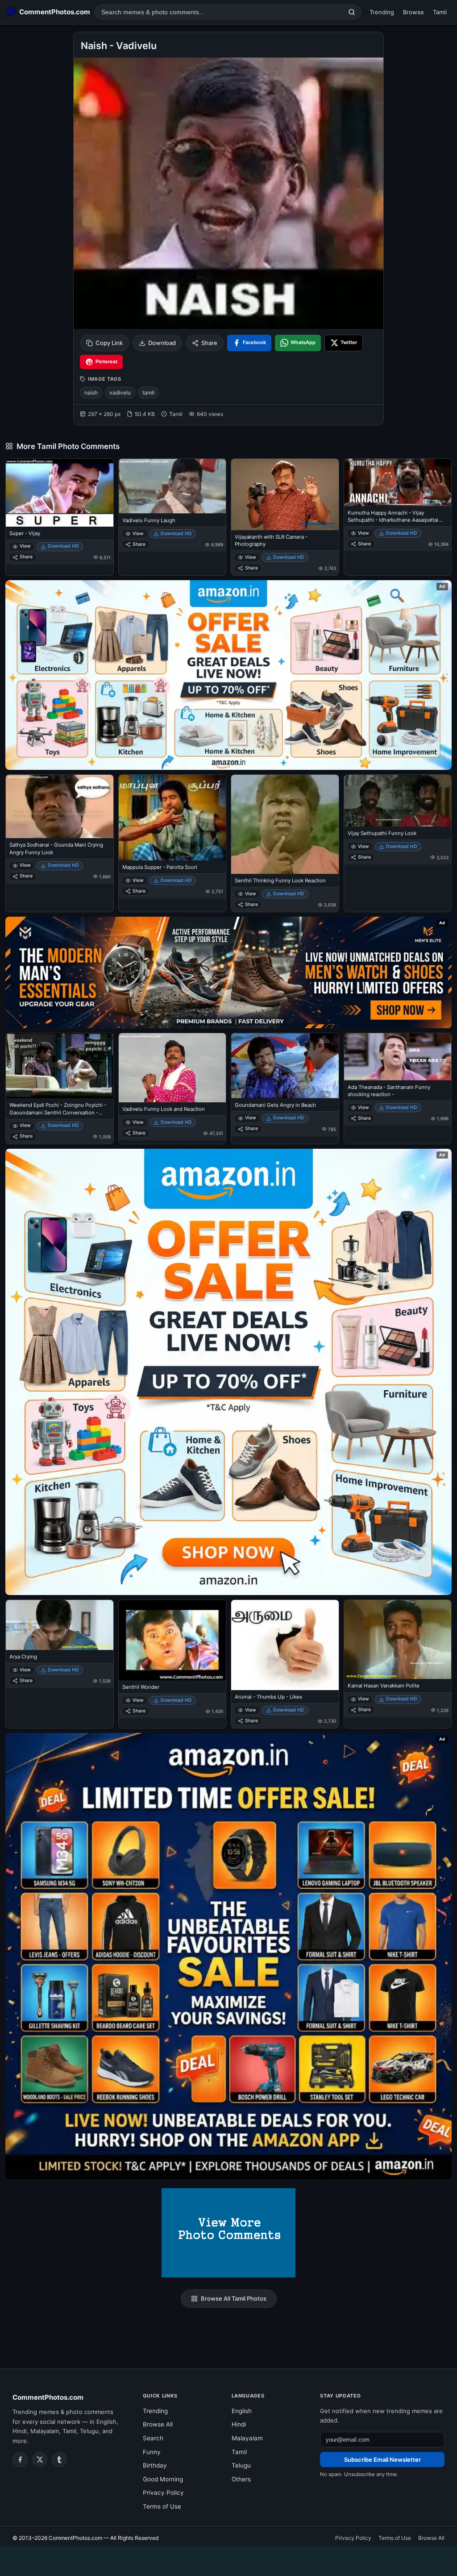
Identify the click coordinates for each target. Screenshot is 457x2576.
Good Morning (163, 2479)
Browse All (158, 2424)
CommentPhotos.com (48, 2397)
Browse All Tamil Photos (234, 2298)
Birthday (155, 2465)
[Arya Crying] (60, 1625)
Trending (382, 12)
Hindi (239, 2424)
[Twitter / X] (40, 2460)
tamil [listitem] (148, 393)
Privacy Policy (163, 2493)
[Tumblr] (59, 2460)
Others (241, 2479)
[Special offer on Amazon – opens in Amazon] (228, 675)
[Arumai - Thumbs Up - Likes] (285, 1645)
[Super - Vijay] (60, 492)
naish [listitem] (91, 393)
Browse (413, 12)
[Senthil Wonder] (172, 1640)
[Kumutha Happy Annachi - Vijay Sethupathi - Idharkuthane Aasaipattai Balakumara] (398, 482)
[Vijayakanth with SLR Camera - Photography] (285, 494)
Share (209, 343)
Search (153, 2438)
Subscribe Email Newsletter (382, 2460)
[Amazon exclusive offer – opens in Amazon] (228, 1956)
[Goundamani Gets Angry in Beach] (285, 1066)
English (242, 2411)
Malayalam (247, 2438)
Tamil (440, 12)
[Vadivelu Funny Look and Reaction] (172, 1068)
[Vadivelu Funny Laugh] (172, 486)
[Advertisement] (228, 2559)
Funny (152, 2452)
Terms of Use (162, 2506)
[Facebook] (20, 2460)
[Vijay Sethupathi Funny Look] (398, 801)
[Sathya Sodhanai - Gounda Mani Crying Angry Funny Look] (60, 807)
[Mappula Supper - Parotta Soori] (172, 818)
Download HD (63, 546)
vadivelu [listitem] (120, 393)
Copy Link (109, 343)
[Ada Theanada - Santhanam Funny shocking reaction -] (398, 1057)
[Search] (352, 12)
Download (162, 343)
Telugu (241, 2465)
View (25, 546)
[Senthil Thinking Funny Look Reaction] (285, 824)
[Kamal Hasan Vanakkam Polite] (398, 1640)
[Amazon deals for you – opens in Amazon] (228, 972)
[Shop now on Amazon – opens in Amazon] (228, 1372)
